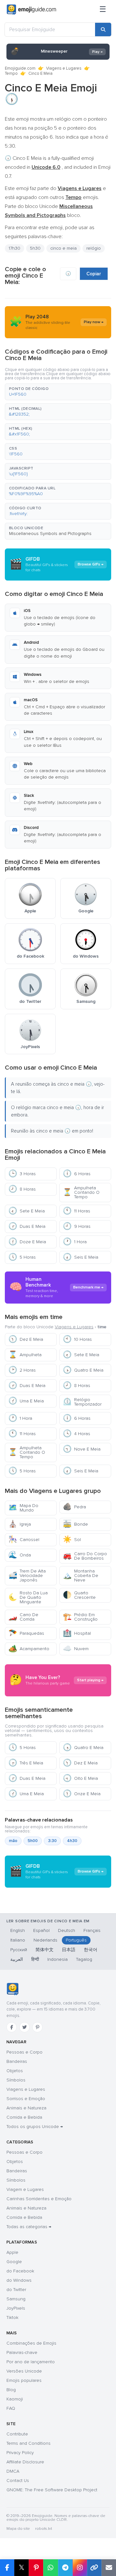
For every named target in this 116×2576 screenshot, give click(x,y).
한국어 (91, 1950)
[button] (58, 392)
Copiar (94, 274)
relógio (94, 248)
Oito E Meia (80, 1778)
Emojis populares (24, 2380)
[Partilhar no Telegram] (65, 2568)
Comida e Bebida (24, 2117)
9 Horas (77, 1226)
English (18, 1930)
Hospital (77, 1633)
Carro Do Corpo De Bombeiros (85, 1556)
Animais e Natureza (26, 2108)
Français (92, 1930)
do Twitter (16, 2290)
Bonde (75, 1524)
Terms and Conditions (29, 2443)
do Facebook (20, 2271)
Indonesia (58, 1959)
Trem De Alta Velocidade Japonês (27, 1576)
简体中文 (44, 1950)
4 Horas (77, 1434)
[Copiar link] (94, 2568)
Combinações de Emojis (31, 2343)
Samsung (16, 2299)
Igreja (20, 1524)
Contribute (17, 2434)
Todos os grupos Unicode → (35, 2127)
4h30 (72, 1841)
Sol (72, 1540)
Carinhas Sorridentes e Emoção (39, 2199)
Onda (20, 1555)
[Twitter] (24, 2027)
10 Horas (77, 1339)
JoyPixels (16, 2308)
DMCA (13, 2471)
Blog (11, 2390)
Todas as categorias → (29, 2227)
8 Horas (22, 1189)
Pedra (74, 1507)
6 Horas (77, 1174)
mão (13, 1841)
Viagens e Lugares (64, 68)
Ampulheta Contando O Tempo (81, 1192)
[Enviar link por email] (109, 2568)
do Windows (19, 2280)
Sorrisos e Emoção (26, 2099)
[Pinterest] (37, 2027)
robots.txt (43, 2529)
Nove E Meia (82, 1449)
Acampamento (29, 1649)
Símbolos (16, 2080)
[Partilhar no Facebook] (7, 2568)
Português (76, 1940)
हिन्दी (35, 1959)
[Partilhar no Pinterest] (36, 2568)
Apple (12, 2252)
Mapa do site (18, 2529)
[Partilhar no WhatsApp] (50, 2568)
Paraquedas (26, 1633)
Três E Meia (26, 1763)
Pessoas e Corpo (24, 2052)
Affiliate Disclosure (25, 2462)
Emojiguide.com (20, 68)
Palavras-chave (22, 2352)
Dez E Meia (26, 1339)
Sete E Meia (27, 1211)
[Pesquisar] (103, 30)
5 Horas (22, 1257)
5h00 (33, 1841)
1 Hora (75, 1242)
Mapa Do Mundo (23, 1508)
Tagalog (84, 1959)
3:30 (52, 1841)
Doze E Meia (27, 1242)
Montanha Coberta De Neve (81, 1576)
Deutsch (67, 1930)
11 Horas (77, 1211)
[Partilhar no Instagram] (80, 2568)
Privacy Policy (20, 2453)
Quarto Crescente (79, 1595)
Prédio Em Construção (80, 1617)
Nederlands (45, 1940)
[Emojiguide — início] (12, 1989)
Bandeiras (17, 2061)
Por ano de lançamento (31, 2362)
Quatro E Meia (83, 1370)
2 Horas (22, 1370)
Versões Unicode (24, 2371)
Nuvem (76, 1649)
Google (14, 2262)
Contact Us (18, 2481)
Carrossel (24, 1540)
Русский (19, 1950)
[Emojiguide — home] (31, 10)
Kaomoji (15, 2399)
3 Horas (22, 1174)
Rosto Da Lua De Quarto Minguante (28, 1597)
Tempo (11, 73)
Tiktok (12, 2318)
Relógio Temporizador (82, 1402)
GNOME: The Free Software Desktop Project (52, 2490)
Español (41, 1930)
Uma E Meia (26, 1401)
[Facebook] (12, 2027)
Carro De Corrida (23, 1617)
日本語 (69, 1950)
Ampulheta (25, 1355)
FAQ (11, 2408)
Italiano (18, 1940)
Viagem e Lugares (25, 2189)
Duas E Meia (27, 1226)
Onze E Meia (82, 1794)
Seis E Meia (81, 1257)
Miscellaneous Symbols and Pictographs (50, 534)
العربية (17, 1959)
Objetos (15, 2071)
